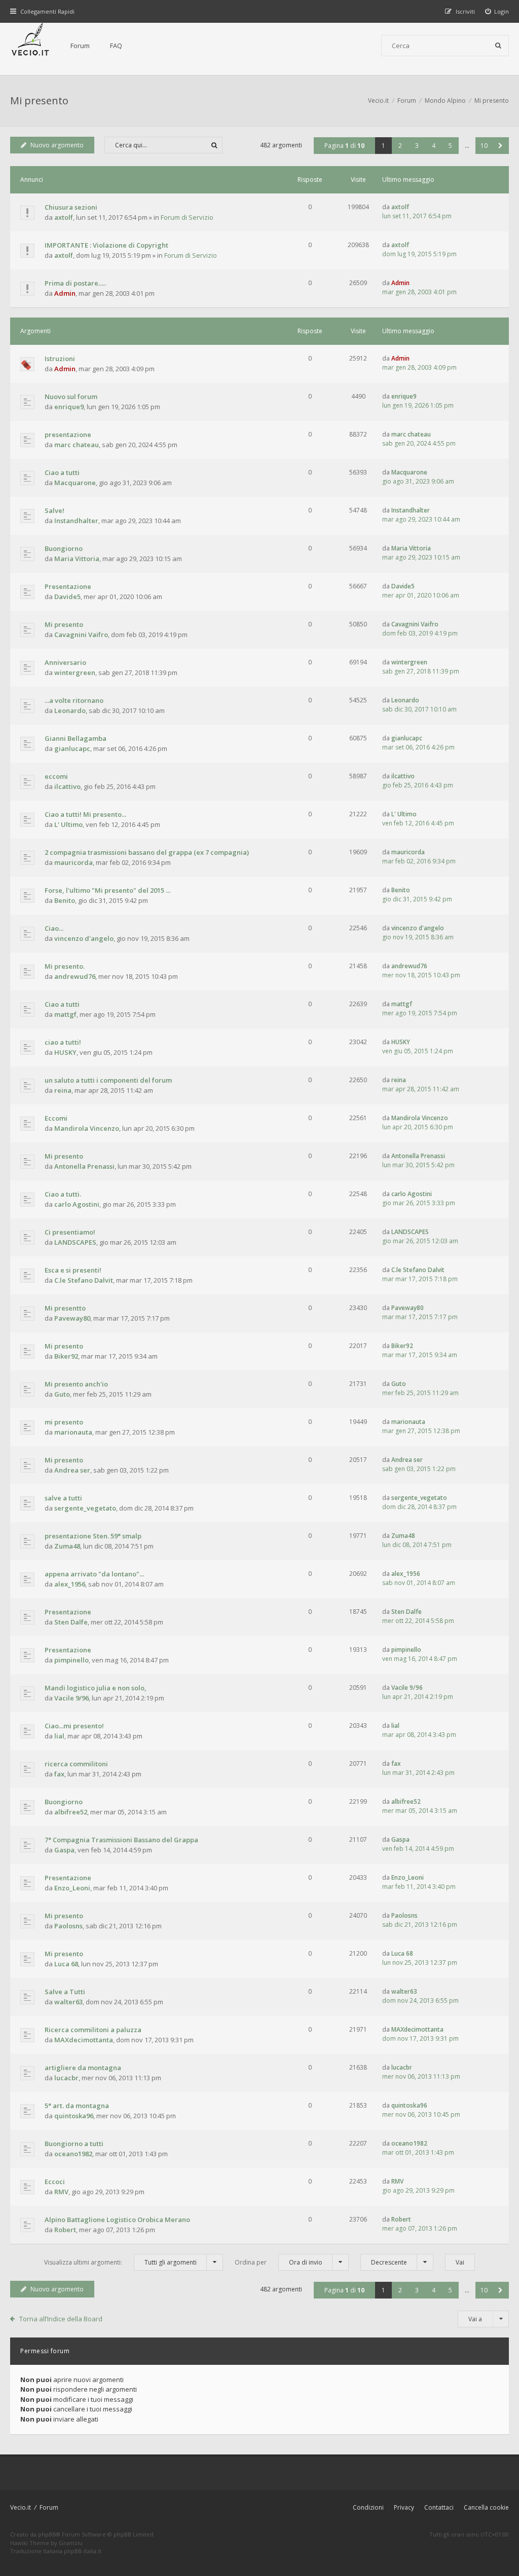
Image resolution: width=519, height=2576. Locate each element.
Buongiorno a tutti (74, 2144)
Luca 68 (66, 1964)
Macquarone (75, 483)
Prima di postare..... (75, 283)
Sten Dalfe (71, 1622)
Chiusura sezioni (71, 207)
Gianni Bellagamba (76, 738)
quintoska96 (74, 2116)
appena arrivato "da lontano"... (94, 1574)
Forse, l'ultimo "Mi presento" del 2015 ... (107, 890)
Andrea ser (72, 1470)
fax (59, 1774)
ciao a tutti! (63, 1042)
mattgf (65, 1014)
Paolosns (68, 1926)
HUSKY (65, 1052)
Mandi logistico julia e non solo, (96, 1688)
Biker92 (66, 1356)
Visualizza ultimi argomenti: (120, 2262)
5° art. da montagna (77, 2106)
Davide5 (67, 597)
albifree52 (71, 1812)
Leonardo (70, 710)
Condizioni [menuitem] (368, 2507)
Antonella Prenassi (84, 1166)
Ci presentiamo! (70, 1232)
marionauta (73, 1432)
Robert (65, 2230)
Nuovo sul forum (71, 397)
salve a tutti (63, 1498)
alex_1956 (70, 1584)
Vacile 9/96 (71, 1698)
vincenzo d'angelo (84, 938)
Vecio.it (21, 2507)
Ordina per (279, 2262)
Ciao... (54, 928)
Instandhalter (76, 521)
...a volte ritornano (74, 700)
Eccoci (55, 2182)
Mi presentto (65, 1308)
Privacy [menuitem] (404, 2507)
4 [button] (434, 146)
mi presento (64, 1422)
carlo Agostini (77, 1204)
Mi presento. (65, 966)
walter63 (68, 2002)
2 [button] (400, 146)
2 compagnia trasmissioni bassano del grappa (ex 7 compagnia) (147, 852)
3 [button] (417, 146)
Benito (65, 900)
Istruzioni (60, 359)
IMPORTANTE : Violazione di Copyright (106, 245)
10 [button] (484, 146)
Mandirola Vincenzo (87, 1128)
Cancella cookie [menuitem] (486, 2507)
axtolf (64, 217)
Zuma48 (67, 1546)
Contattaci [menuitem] (439, 2507)
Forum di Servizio (187, 217)
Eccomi (56, 1118)
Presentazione (68, 586)
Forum (80, 46)
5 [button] (450, 146)
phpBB (47, 2534)
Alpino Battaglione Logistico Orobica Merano (117, 2220)
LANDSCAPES (75, 1242)
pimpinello (71, 1660)
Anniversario (65, 662)
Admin (65, 293)
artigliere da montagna (83, 2068)
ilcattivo (67, 786)
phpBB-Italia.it (83, 2551)
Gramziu (71, 2543)
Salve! (54, 510)
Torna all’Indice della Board (61, 2319)
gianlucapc (72, 748)
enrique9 (69, 407)
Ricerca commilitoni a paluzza (93, 2030)
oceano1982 (73, 2154)
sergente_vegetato (85, 1508)
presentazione (68, 434)
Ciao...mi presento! (74, 1726)
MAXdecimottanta (84, 2040)
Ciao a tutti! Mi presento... (85, 814)
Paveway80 (72, 1318)
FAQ (116, 46)
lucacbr (66, 2078)
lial (59, 1736)
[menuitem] (497, 11)
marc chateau (77, 445)
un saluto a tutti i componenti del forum (108, 1080)
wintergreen (75, 672)
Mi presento (39, 101)
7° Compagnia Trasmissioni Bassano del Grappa (121, 1840)
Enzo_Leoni (72, 1888)
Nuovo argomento (57, 145)
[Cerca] (498, 46)
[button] (501, 146)
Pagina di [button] (344, 146)
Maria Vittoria (77, 559)
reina (63, 1090)
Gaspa (64, 1850)
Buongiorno (64, 548)
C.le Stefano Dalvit (84, 1280)
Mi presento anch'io (76, 1384)
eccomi (56, 776)
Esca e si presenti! (73, 1270)
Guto (62, 1394)
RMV (61, 2192)
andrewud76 (75, 976)
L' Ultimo (68, 824)
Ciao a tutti (62, 472)
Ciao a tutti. (63, 1194)
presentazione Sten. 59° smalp (93, 1536)
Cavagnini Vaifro (81, 635)
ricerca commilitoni (76, 1764)
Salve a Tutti (65, 1992)
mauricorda (73, 862)
